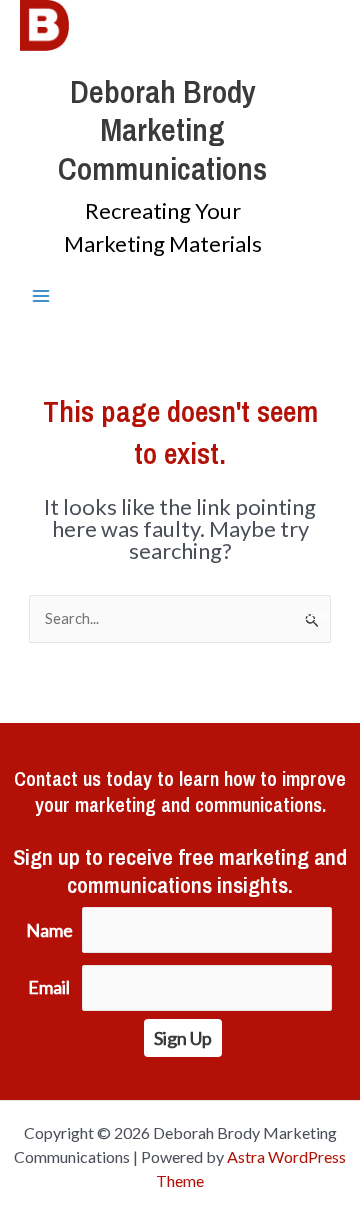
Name (49, 930)
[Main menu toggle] (41, 296)
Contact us (57, 778)
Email (49, 987)
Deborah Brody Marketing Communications (162, 130)
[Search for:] (182, 618)
